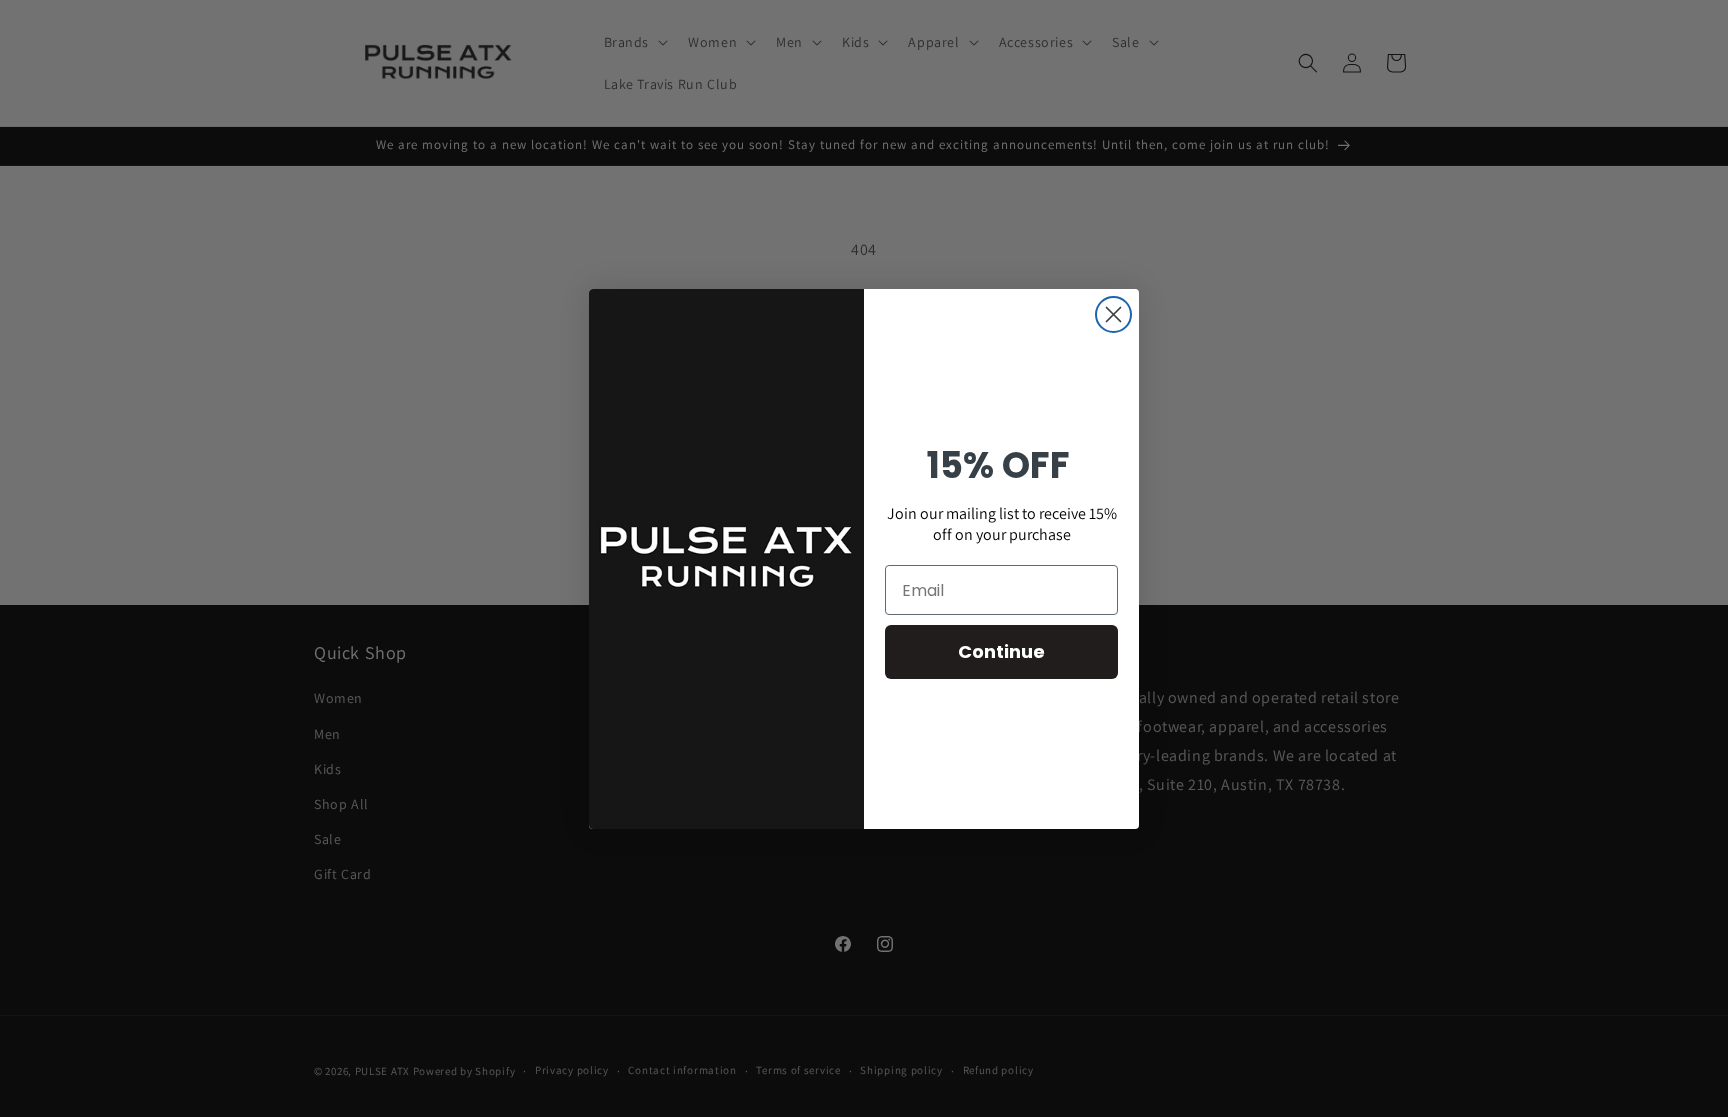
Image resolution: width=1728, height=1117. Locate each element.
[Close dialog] (1113, 314)
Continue (1001, 651)
